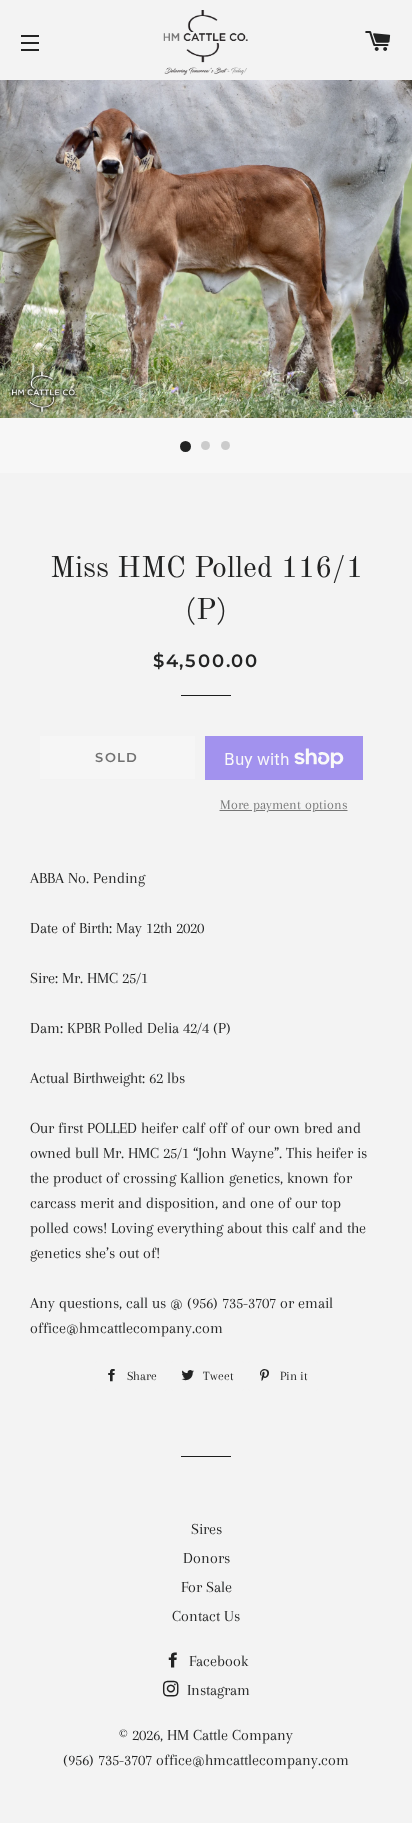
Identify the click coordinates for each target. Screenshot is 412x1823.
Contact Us (206, 1616)
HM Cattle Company (230, 1735)
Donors (206, 1558)
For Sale (206, 1587)
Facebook (216, 1661)
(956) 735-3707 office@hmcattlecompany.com (206, 1760)
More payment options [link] (284, 804)
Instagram (216, 1690)
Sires (206, 1529)
